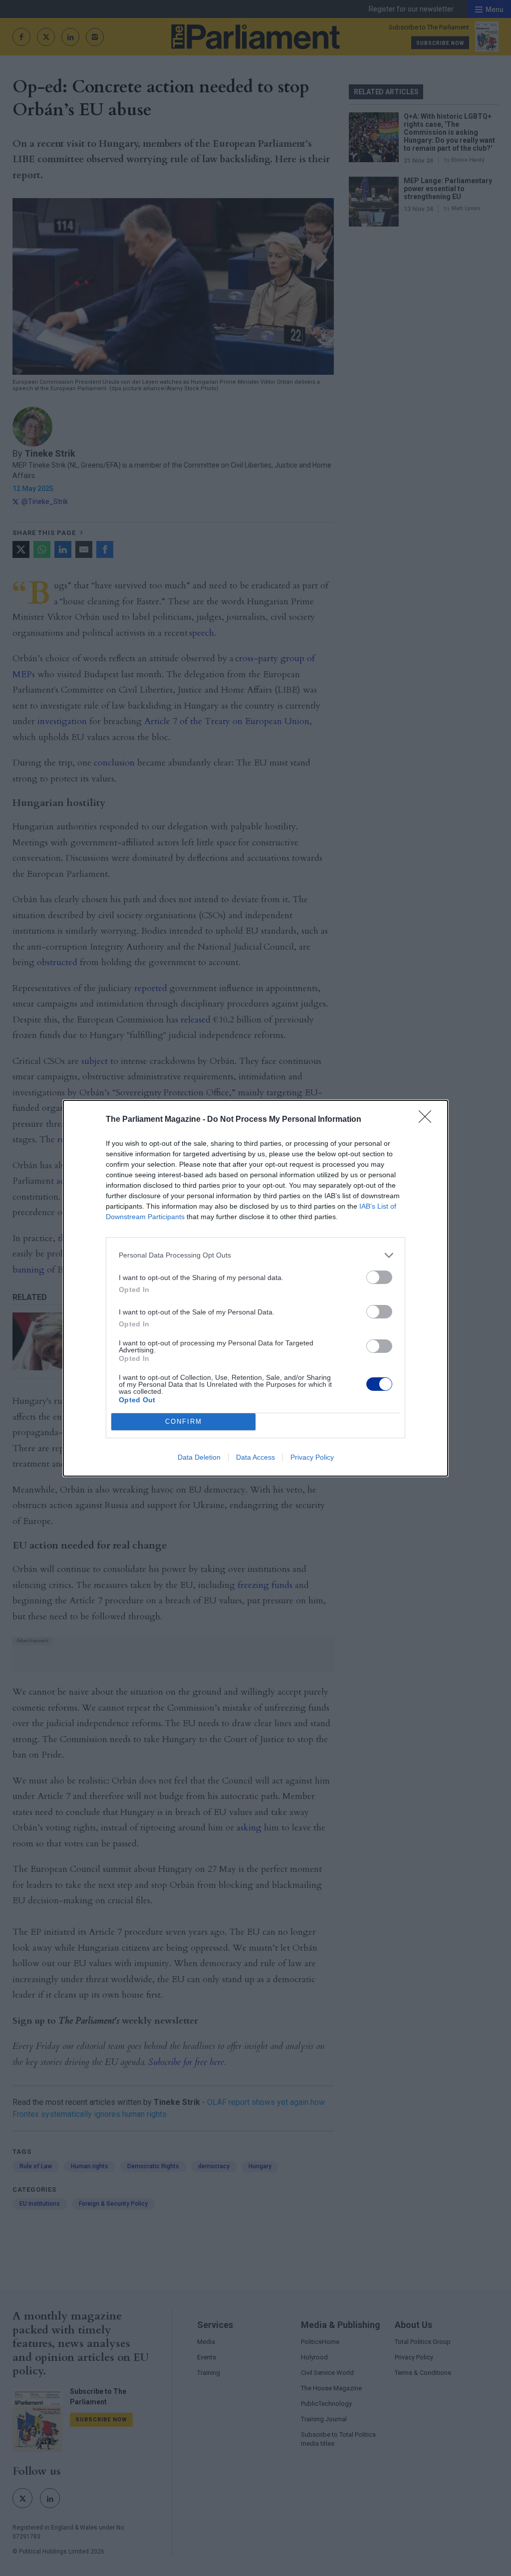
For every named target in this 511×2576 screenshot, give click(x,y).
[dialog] (255, 1288)
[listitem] (255, 1255)
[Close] (428, 1120)
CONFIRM (184, 1421)
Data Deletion (199, 1457)
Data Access (255, 1457)
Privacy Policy (312, 1457)
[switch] (379, 1277)
